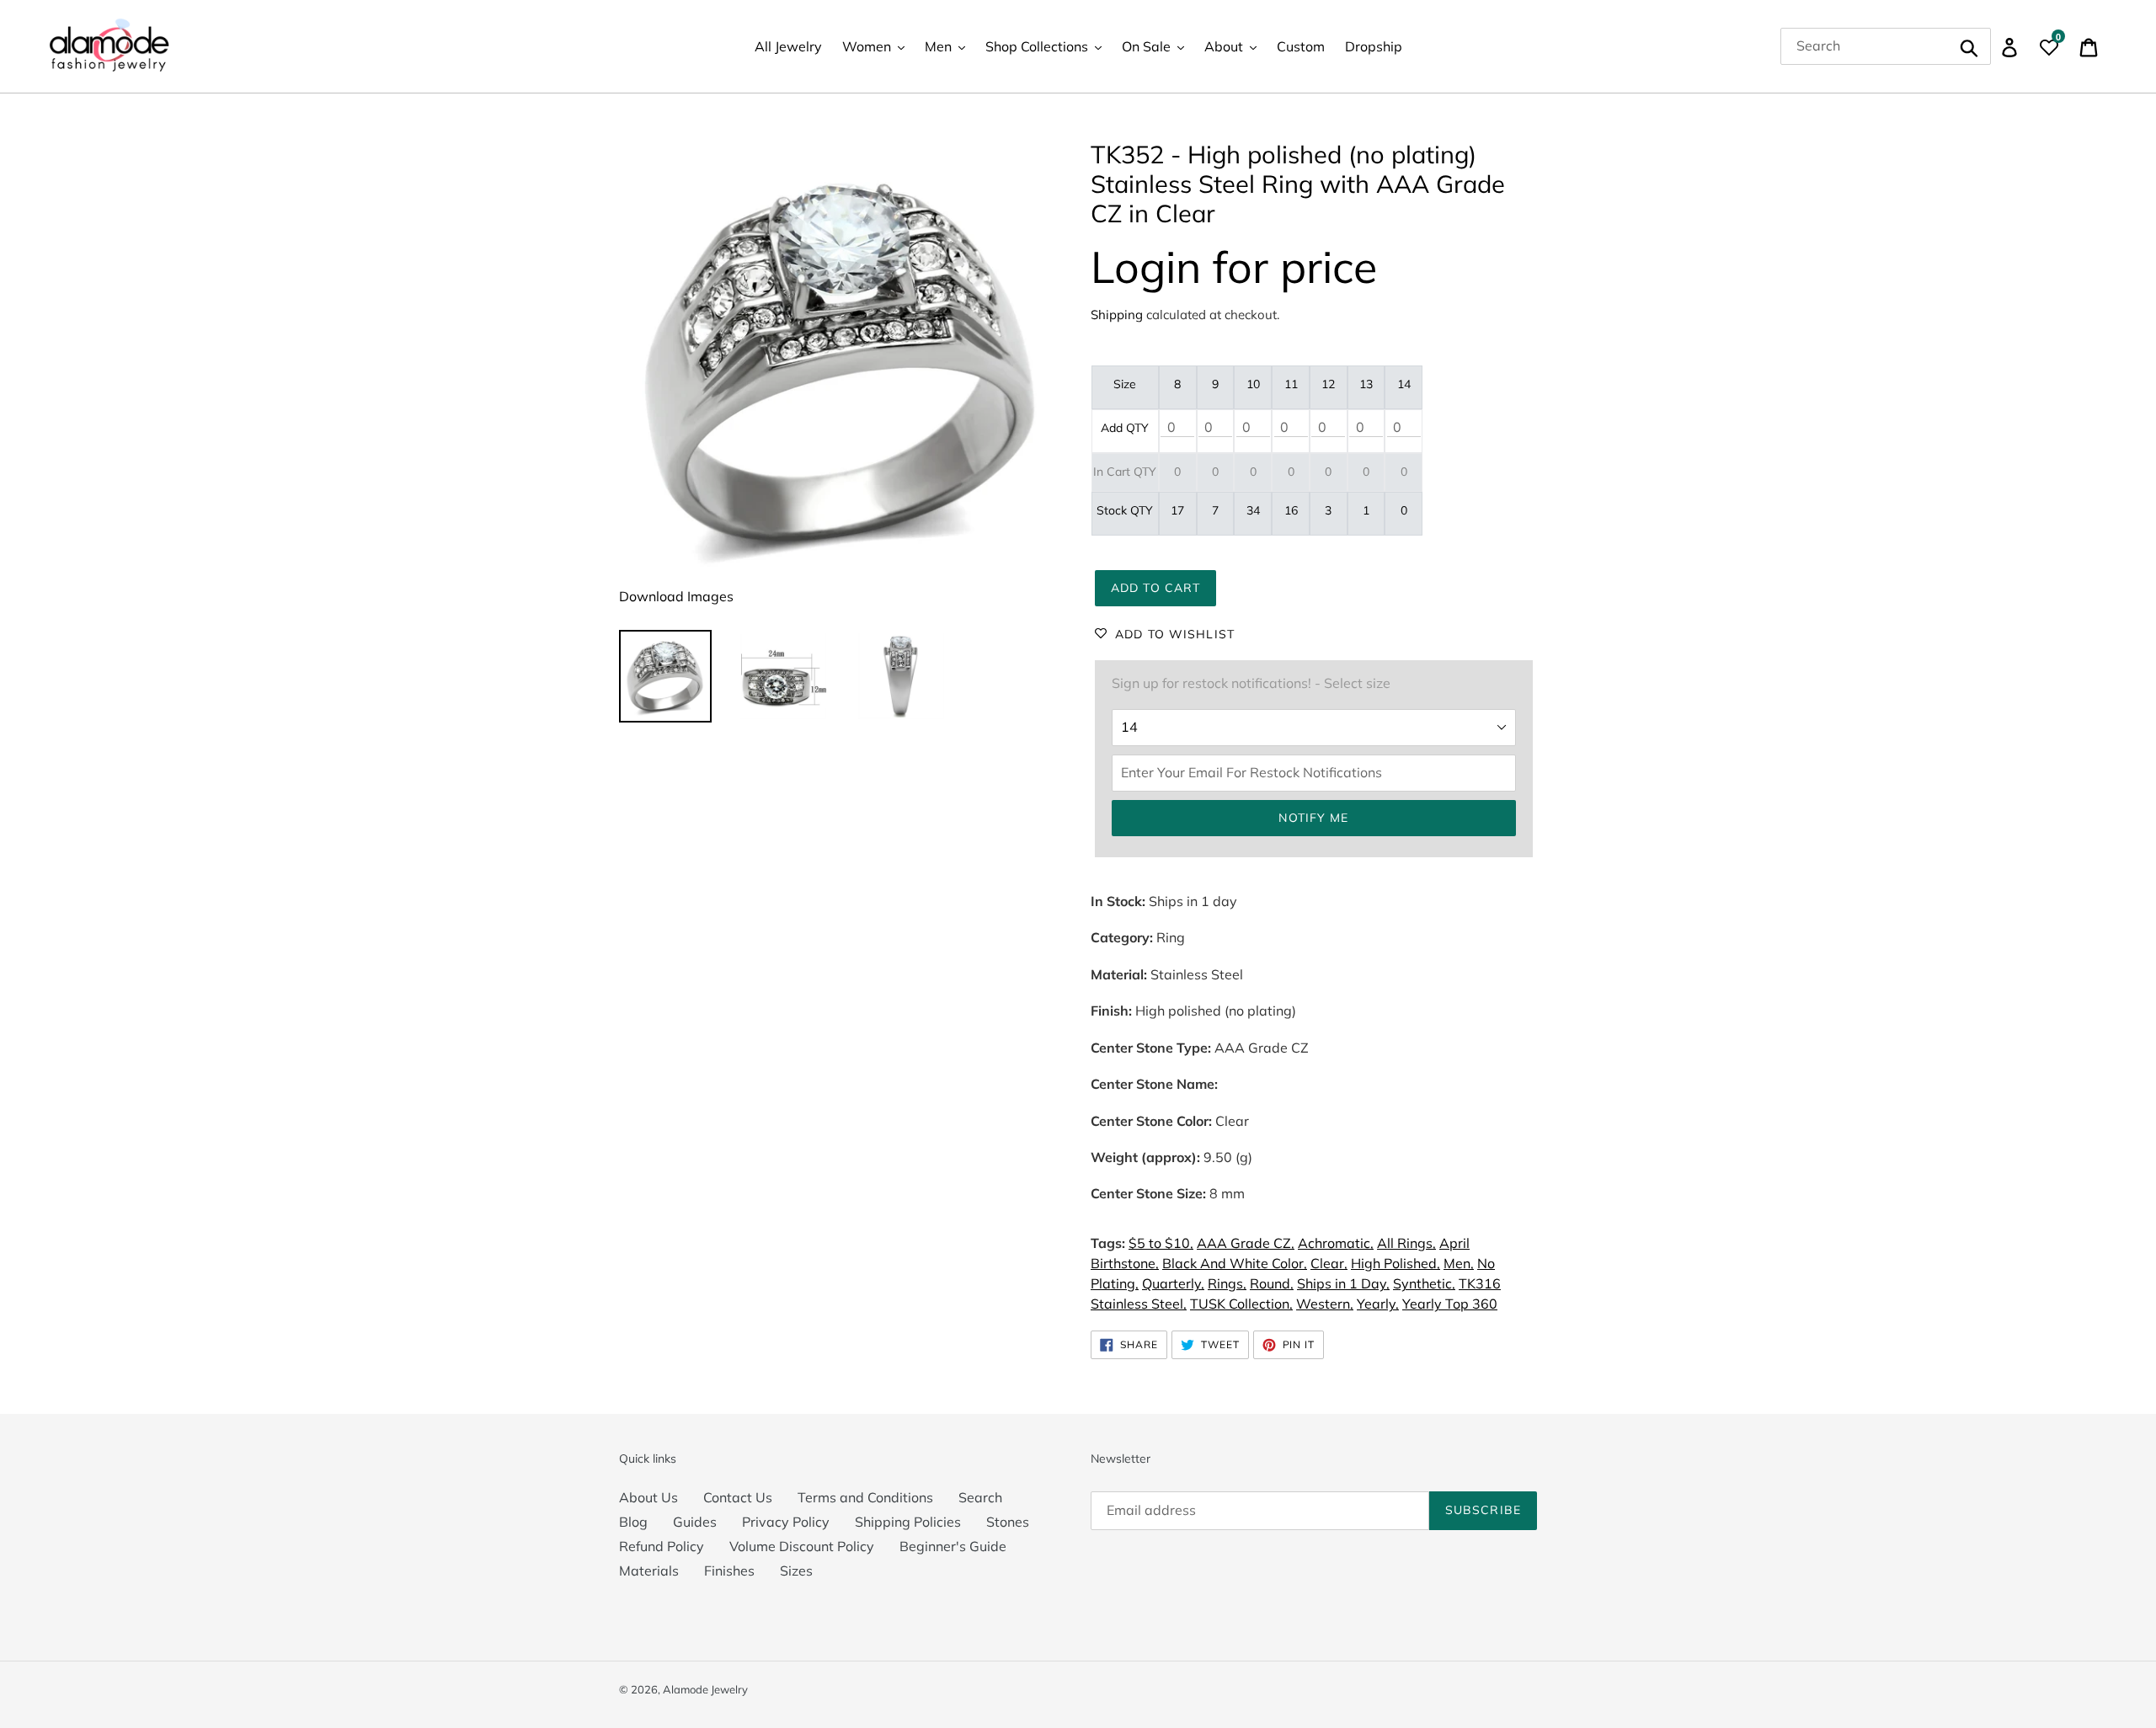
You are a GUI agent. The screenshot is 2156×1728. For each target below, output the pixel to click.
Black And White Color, (1235, 1263)
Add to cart (1155, 588)
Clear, (1329, 1263)
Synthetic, (1424, 1283)
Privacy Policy (786, 1522)
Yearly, (1378, 1304)
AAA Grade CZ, (1246, 1243)
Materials (649, 1571)
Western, (1325, 1304)
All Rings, (1406, 1243)
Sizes (796, 1571)
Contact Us (738, 1497)
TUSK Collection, (1241, 1304)
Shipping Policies (908, 1522)
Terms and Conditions (865, 1497)
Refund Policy (662, 1546)
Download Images (676, 596)
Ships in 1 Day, (1343, 1283)
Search (980, 1497)
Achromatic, (1336, 1243)
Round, (1272, 1283)
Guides (695, 1522)
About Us (648, 1497)
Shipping (1117, 315)
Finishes (729, 1571)
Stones (1008, 1522)
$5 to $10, (1161, 1243)
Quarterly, (1173, 1283)
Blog (633, 1522)
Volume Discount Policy (802, 1546)
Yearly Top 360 (1450, 1304)
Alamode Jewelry (705, 1689)
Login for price (1234, 267)
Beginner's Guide (953, 1546)
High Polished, (1396, 1263)
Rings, (1227, 1283)
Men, (1459, 1263)
